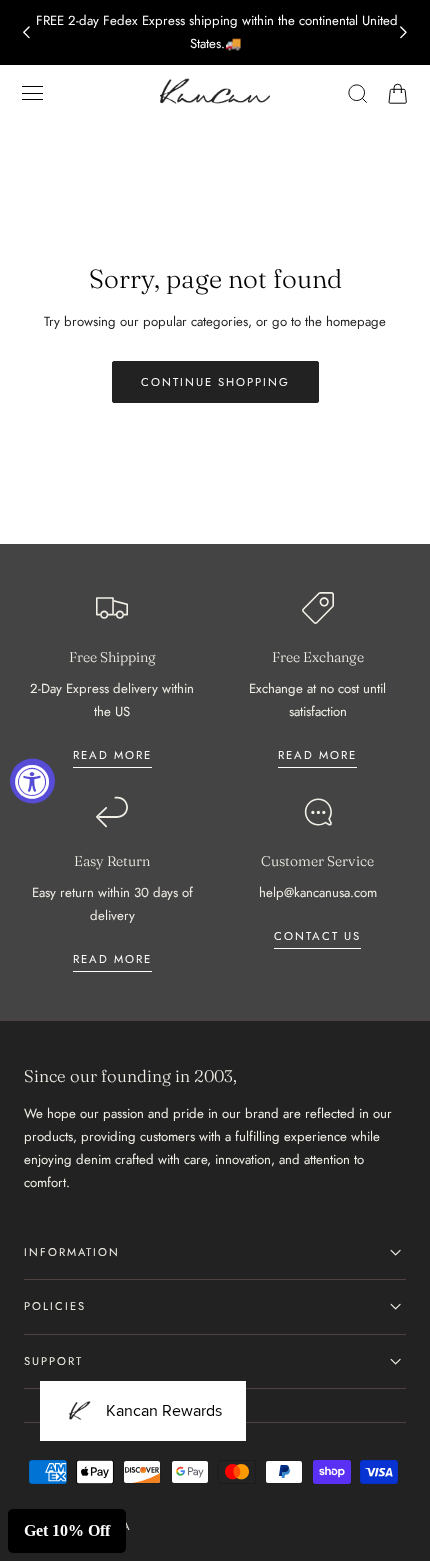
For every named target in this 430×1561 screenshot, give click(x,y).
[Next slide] (404, 32)
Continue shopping (215, 382)
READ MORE (317, 755)
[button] (33, 93)
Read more (112, 755)
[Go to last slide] (26, 32)
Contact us (317, 936)
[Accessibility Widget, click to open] (32, 780)
